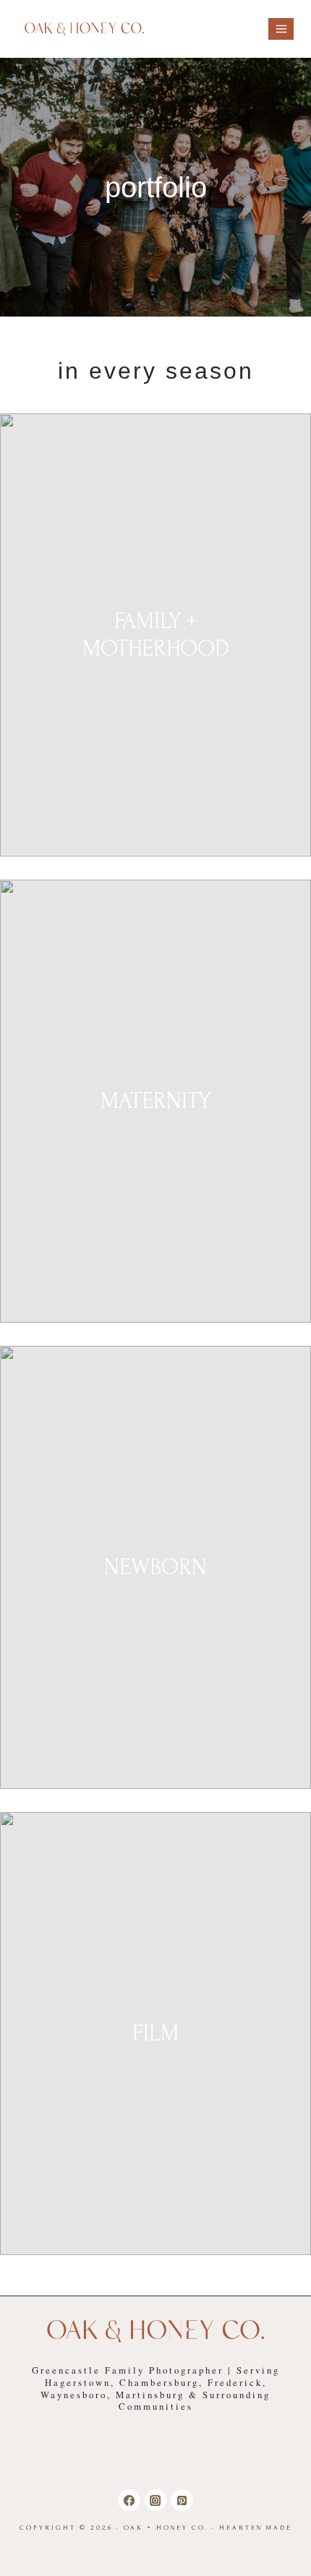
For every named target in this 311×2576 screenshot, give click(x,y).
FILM (155, 2034)
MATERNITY (155, 1101)
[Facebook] (129, 2500)
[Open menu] (281, 29)
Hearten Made (256, 2528)
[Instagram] (155, 2500)
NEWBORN (155, 1567)
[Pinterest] (182, 2500)
